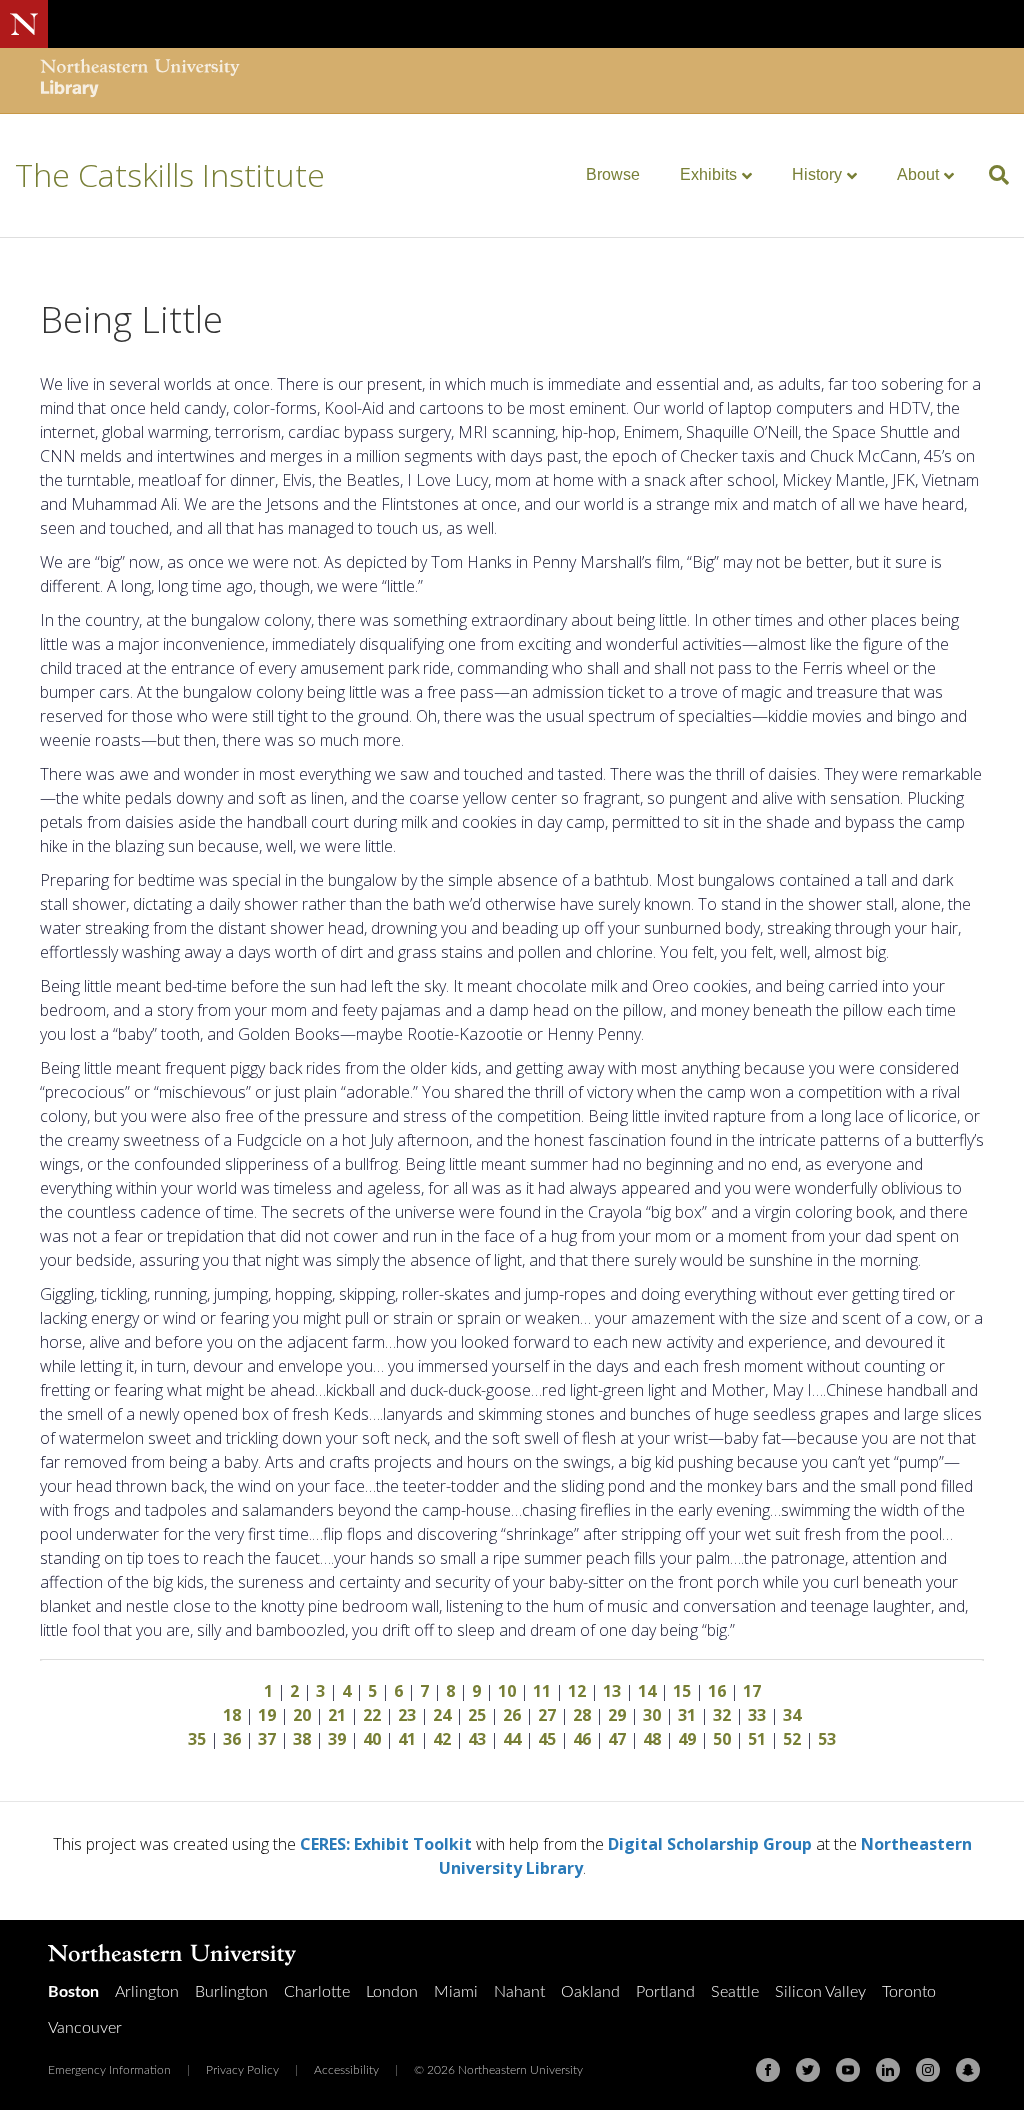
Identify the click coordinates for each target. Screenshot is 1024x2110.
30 (652, 1715)
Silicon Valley (820, 1992)
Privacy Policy (242, 2070)
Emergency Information (109, 2070)
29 (617, 1715)
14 (647, 1691)
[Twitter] (808, 2070)
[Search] (991, 175)
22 (372, 1715)
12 (577, 1691)
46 (582, 1739)
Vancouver (85, 2028)
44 (512, 1739)
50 (722, 1739)
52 (792, 1739)
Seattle (735, 1992)
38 (302, 1739)
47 (617, 1739)
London (392, 1992)
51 (757, 1739)
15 (682, 1691)
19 (267, 1715)
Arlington (147, 1992)
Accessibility (346, 2070)
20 (302, 1715)
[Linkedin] (888, 2070)
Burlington (231, 1992)
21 (337, 1715)
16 (717, 1691)
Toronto (909, 1992)
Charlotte (317, 1992)
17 (752, 1691)
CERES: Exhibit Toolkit (386, 1844)
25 (477, 1715)
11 (542, 1691)
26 (512, 1715)
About (918, 174)
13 (612, 1691)
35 (197, 1739)
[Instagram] (928, 2070)
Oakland (590, 1992)
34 (792, 1715)
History (817, 174)
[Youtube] (848, 2070)
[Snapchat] (968, 2070)
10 (507, 1691)
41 (407, 1739)
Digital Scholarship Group (710, 1844)
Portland (665, 1992)
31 (687, 1715)
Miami (456, 1992)
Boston (73, 1992)
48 (652, 1739)
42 (442, 1739)
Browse (613, 174)
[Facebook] (768, 2070)
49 (687, 1739)
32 (722, 1715)
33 (757, 1715)
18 (232, 1715)
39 (337, 1739)
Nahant (519, 1992)
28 (582, 1715)
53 (827, 1739)
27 (547, 1715)
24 (442, 1715)
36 (232, 1739)
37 (267, 1739)
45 (547, 1739)
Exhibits (708, 174)
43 (477, 1739)
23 (407, 1715)
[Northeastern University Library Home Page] (140, 80)
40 (372, 1739)
